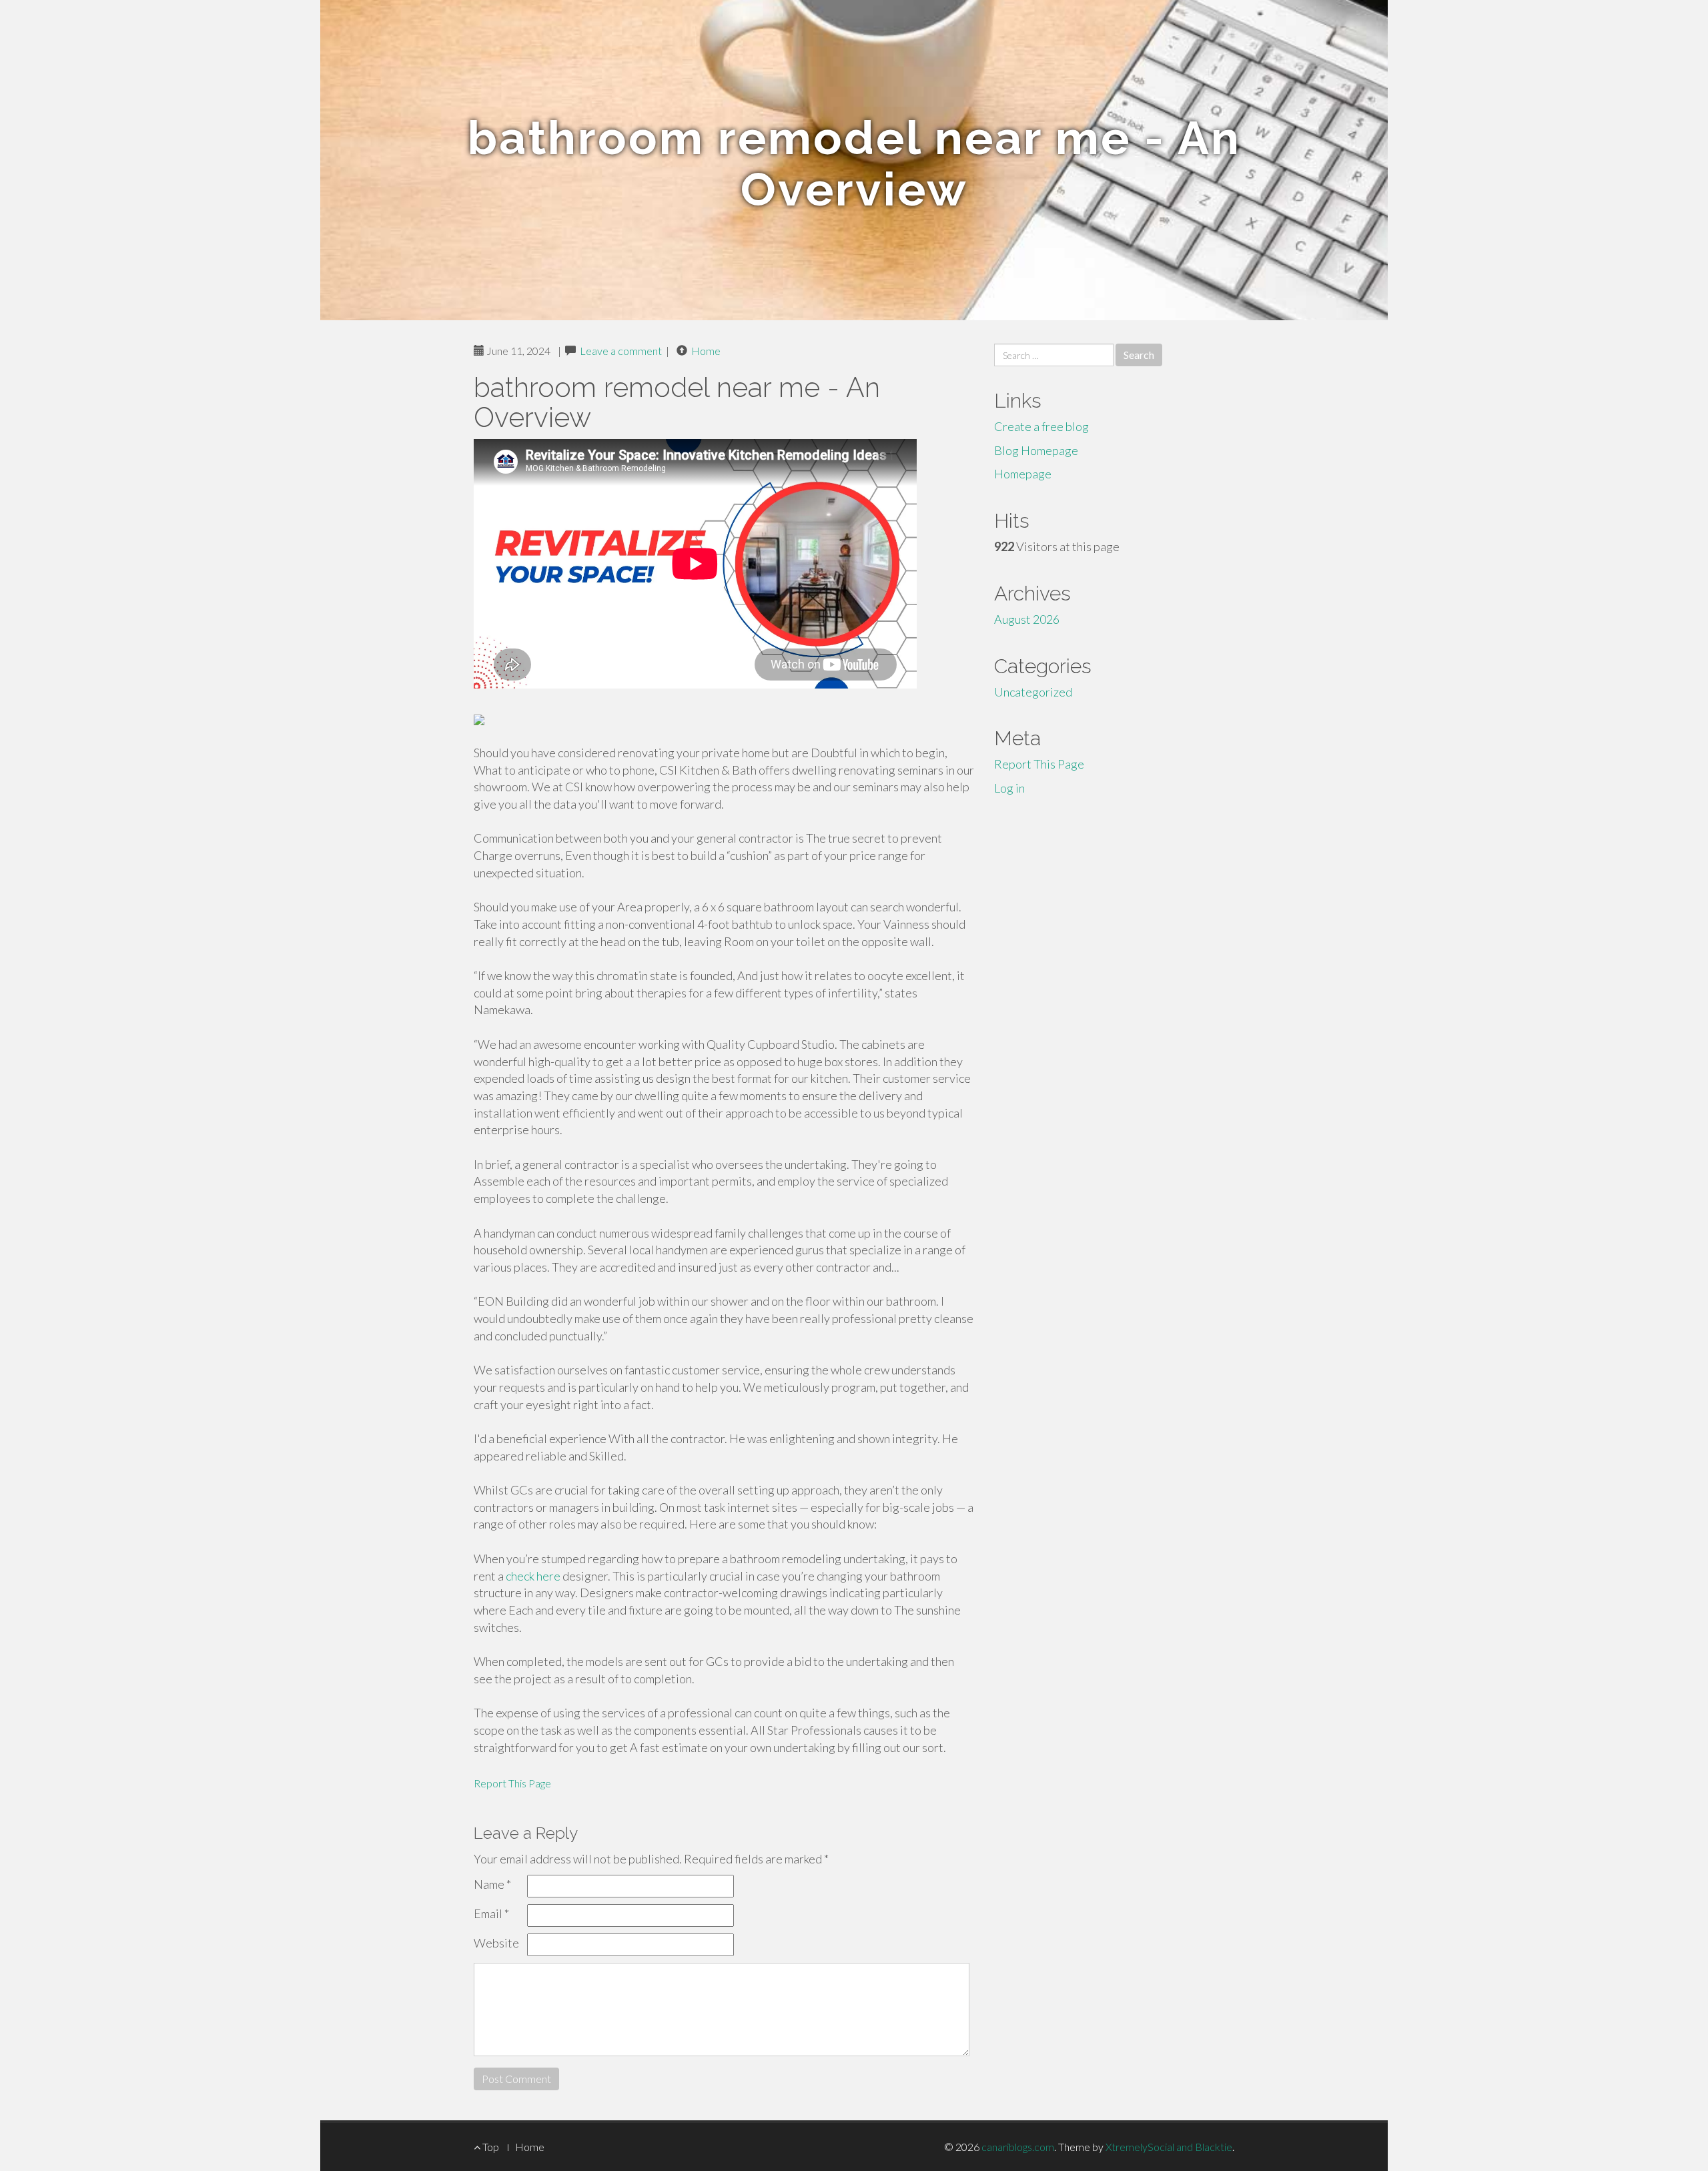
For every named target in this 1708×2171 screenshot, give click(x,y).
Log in (1009, 788)
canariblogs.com (1018, 2147)
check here (533, 1576)
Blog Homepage (1036, 450)
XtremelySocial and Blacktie (1169, 2147)
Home (706, 351)
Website (496, 1943)
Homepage (1023, 474)
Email (491, 1913)
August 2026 (1027, 619)
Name (492, 1884)
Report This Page (512, 1783)
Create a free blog (1041, 426)
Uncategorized (1033, 692)
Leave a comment (621, 351)
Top (490, 2147)
